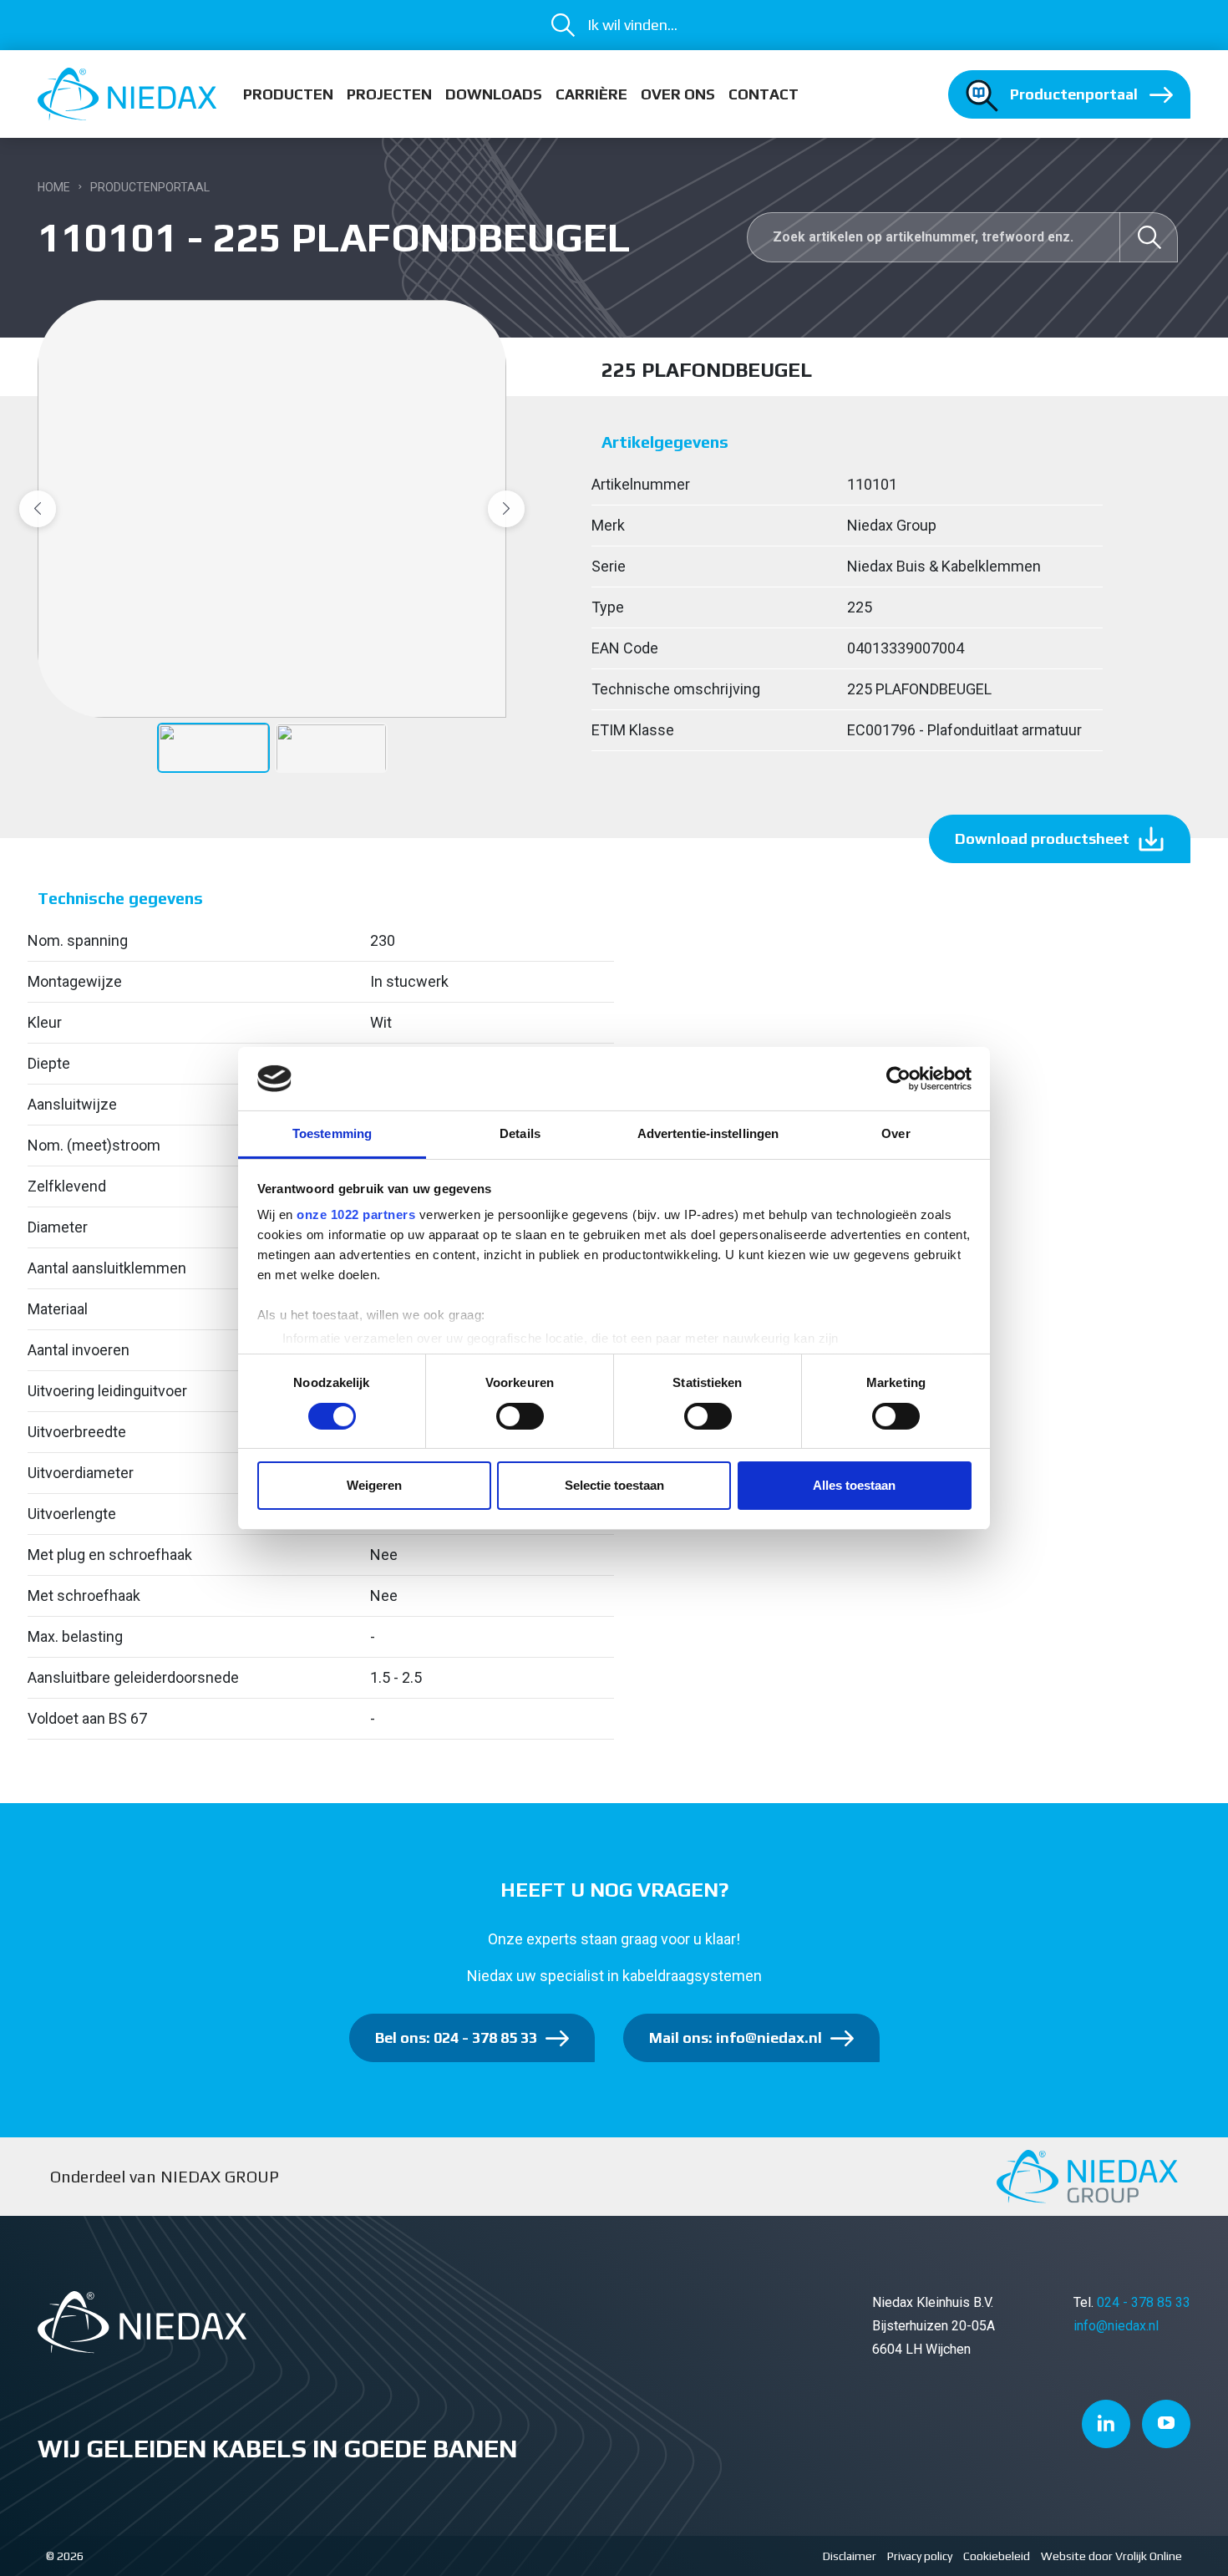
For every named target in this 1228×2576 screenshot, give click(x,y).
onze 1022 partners (356, 1214)
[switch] (520, 1416)
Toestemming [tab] (332, 1133)
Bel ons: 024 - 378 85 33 (456, 2037)
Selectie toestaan (614, 1485)
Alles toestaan (854, 1485)
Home (54, 187)
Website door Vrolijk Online (1111, 2556)
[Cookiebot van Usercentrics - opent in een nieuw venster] (898, 1079)
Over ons (678, 94)
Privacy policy (920, 2556)
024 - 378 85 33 (1144, 2302)
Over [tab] (896, 1133)
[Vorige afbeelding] (38, 509)
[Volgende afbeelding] (506, 509)
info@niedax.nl (1116, 2326)
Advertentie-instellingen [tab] (708, 1133)
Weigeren (374, 1485)
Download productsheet (1042, 838)
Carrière (591, 94)
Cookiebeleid (997, 2556)
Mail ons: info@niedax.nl (736, 2037)
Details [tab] (520, 1133)
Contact (764, 94)
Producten (288, 94)
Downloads (494, 94)
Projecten (389, 94)
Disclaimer (850, 2556)
